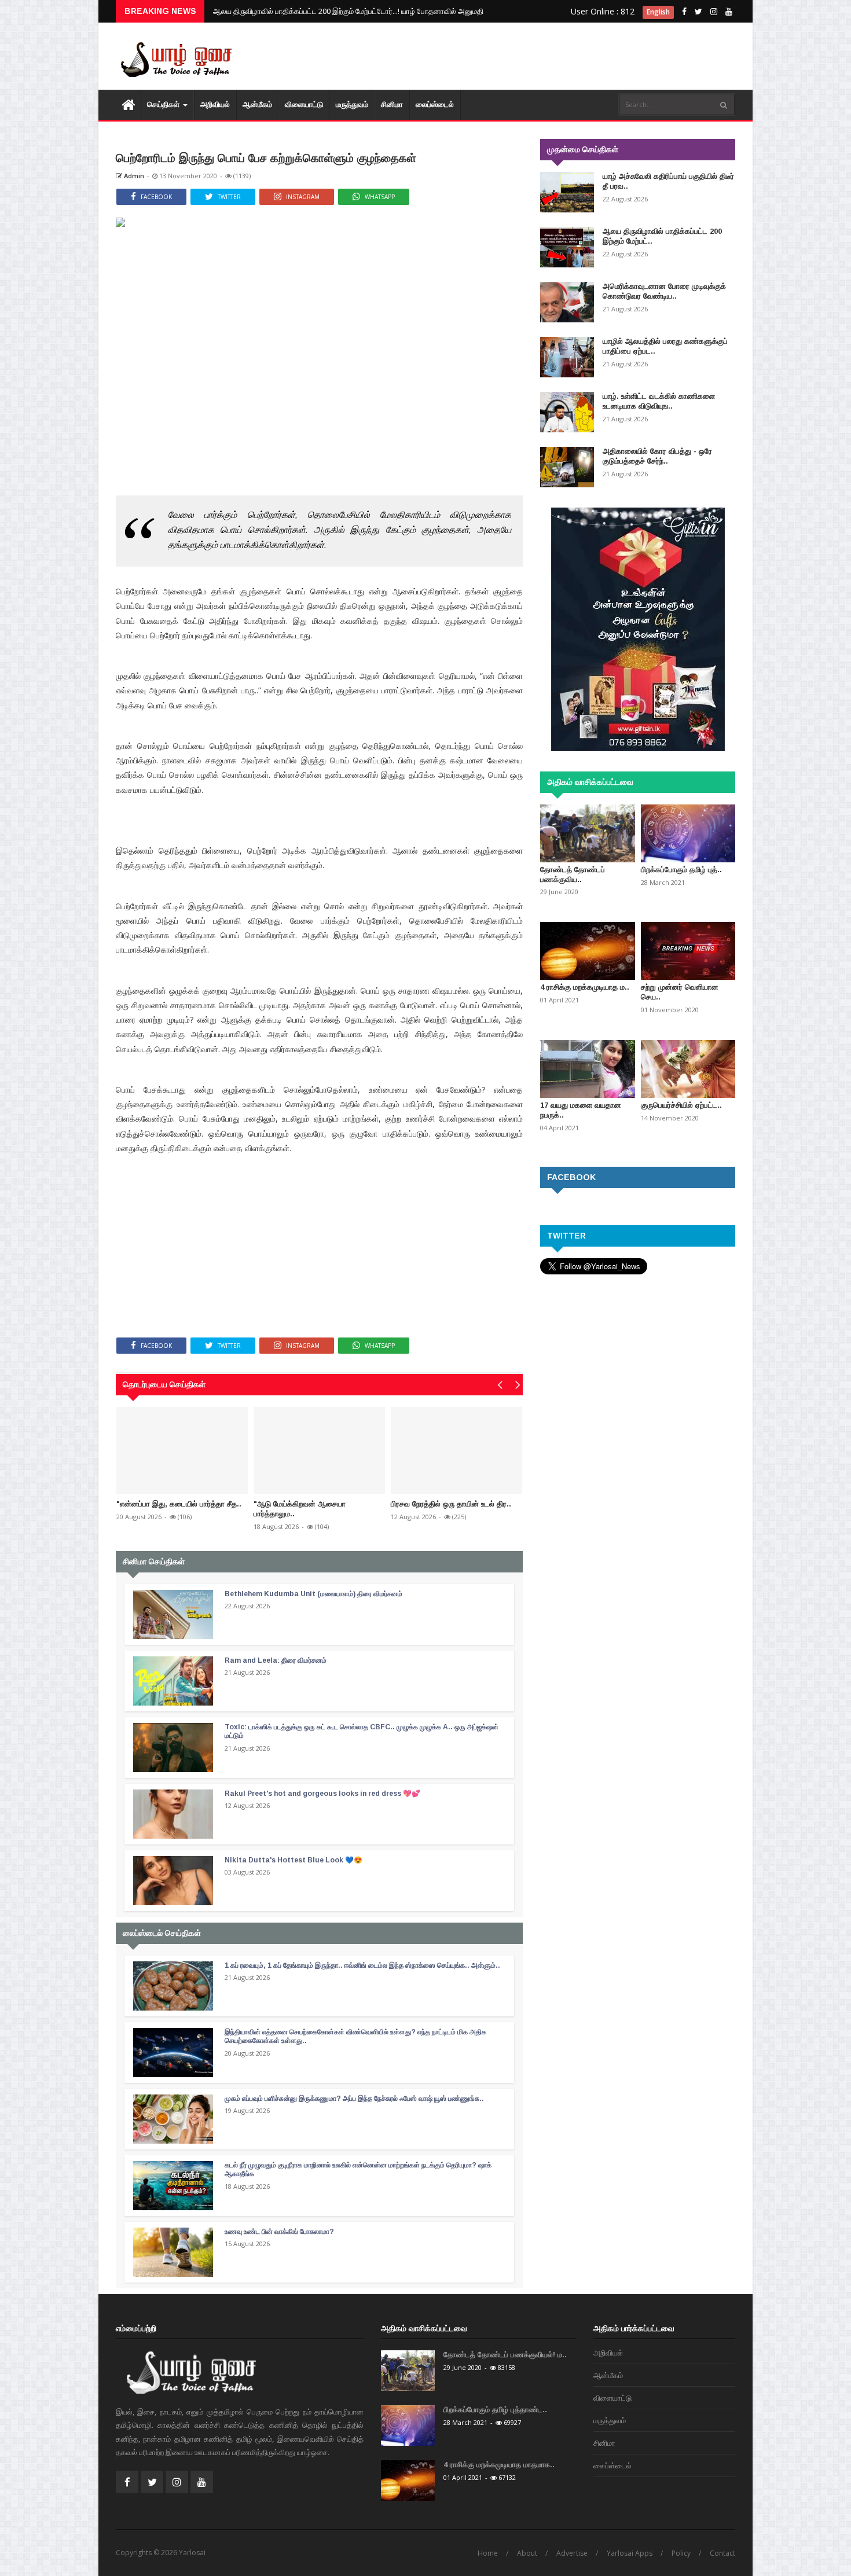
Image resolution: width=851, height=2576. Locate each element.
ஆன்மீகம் (257, 104)
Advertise (572, 2553)
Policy (681, 2553)
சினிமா (392, 104)
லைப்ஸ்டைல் (435, 104)
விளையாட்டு (304, 104)
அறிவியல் (215, 104)
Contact (722, 2553)
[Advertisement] (524, 58)
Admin (133, 176)
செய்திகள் (164, 104)
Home (488, 2553)
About (527, 2553)
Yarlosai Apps (630, 2553)
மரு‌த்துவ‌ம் (352, 104)
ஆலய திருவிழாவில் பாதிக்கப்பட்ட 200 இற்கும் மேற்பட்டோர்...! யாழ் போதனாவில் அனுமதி (348, 11)
